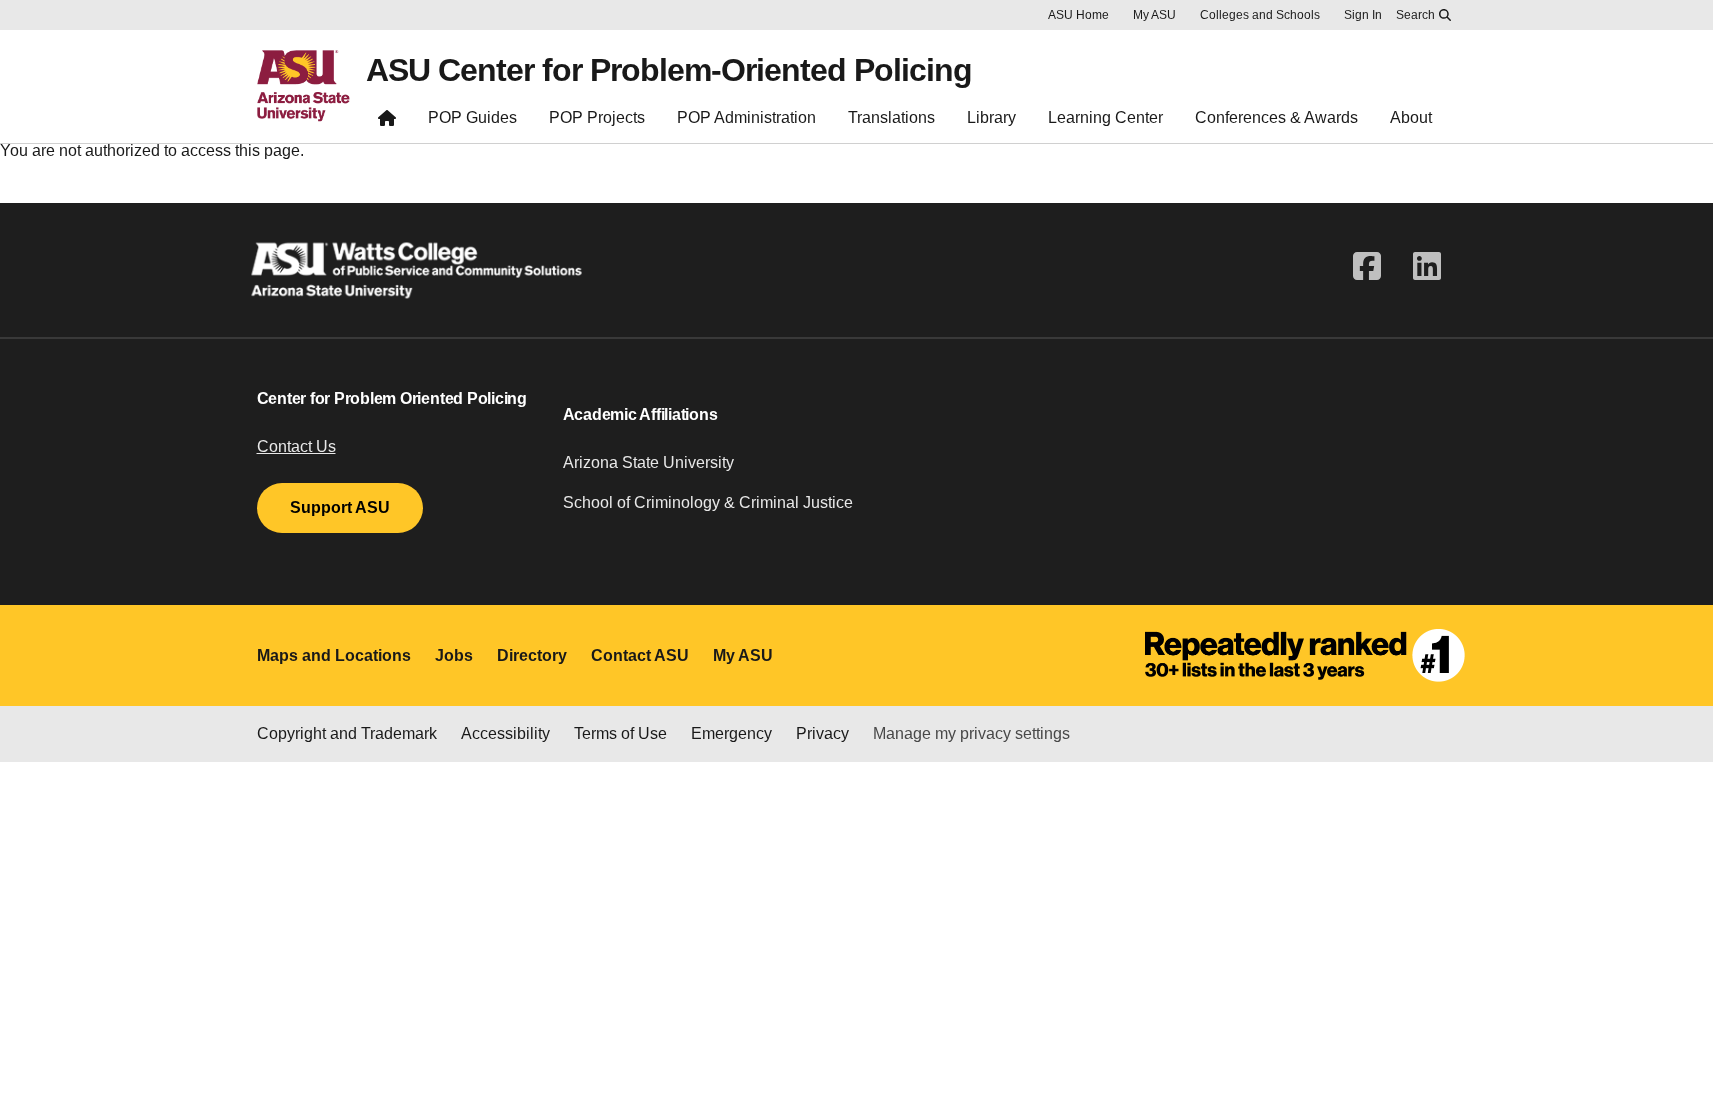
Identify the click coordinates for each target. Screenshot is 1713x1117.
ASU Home (1078, 15)
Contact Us (296, 446)
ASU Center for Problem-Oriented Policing (669, 70)
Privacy (822, 733)
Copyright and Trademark (347, 733)
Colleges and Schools (1260, 15)
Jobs (454, 655)
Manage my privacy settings (971, 733)
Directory (532, 655)
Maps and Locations (334, 655)
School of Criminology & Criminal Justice (708, 502)
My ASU (1154, 15)
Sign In (1363, 15)
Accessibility (505, 733)
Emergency (731, 733)
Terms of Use (620, 733)
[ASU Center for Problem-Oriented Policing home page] (387, 122)
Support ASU (340, 507)
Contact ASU (640, 655)
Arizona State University (648, 462)
